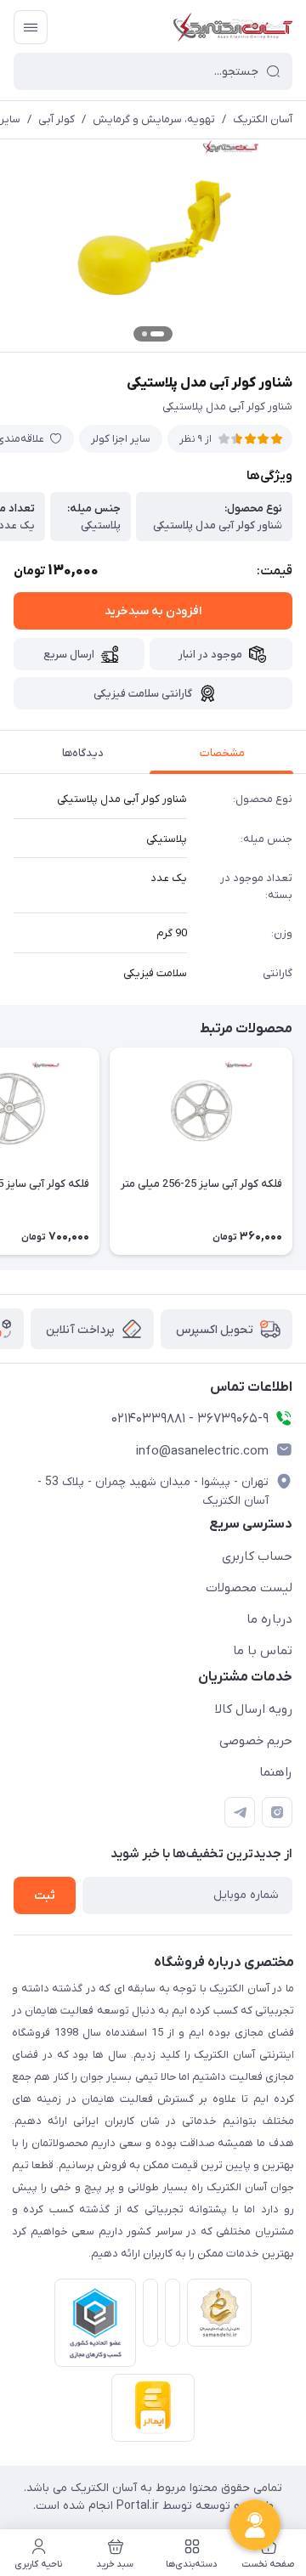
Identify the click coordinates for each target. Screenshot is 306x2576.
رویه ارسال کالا (254, 1709)
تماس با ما (263, 1651)
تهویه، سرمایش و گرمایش (154, 119)
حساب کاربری (257, 1556)
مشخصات (222, 753)
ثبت (45, 1896)
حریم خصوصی (256, 1741)
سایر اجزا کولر (121, 439)
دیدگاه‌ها (83, 753)
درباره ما (269, 1619)
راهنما (276, 1772)
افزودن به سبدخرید (153, 611)
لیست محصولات (249, 1588)
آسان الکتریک (263, 119)
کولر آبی (57, 119)
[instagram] (277, 1812)
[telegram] (240, 1812)
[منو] (31, 27)
